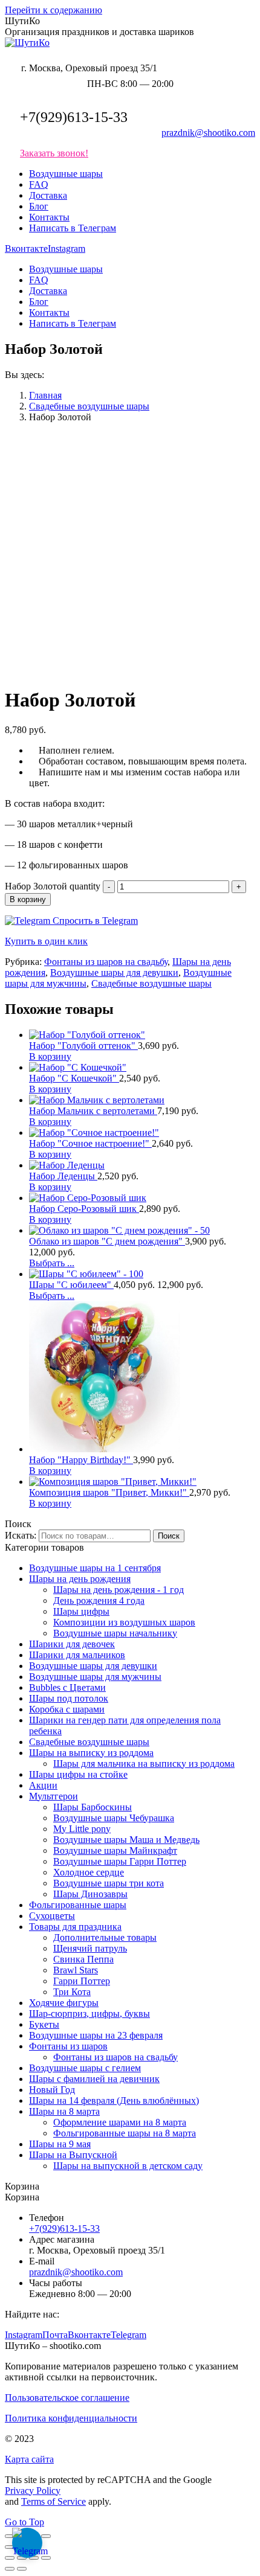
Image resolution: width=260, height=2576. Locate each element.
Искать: (21, 1535)
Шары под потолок (69, 1698)
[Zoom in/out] (46, 2558)
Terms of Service (54, 2501)
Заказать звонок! (54, 153)
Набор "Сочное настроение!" (90, 1143)
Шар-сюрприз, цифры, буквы (89, 2014)
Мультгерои (54, 1796)
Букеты (44, 2024)
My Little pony (82, 1829)
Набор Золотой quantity (53, 886)
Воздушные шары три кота (109, 1883)
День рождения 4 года (99, 1600)
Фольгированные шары (78, 1905)
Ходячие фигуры (64, 2003)
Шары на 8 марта (64, 2111)
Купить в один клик (46, 941)
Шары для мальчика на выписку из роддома (144, 1764)
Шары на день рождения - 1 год (119, 1590)
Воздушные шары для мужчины (95, 1677)
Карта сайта (29, 2459)
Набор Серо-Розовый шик (84, 1209)
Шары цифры (81, 1611)
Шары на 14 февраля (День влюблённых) (114, 2100)
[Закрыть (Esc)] (10, 2536)
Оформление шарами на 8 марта (120, 2122)
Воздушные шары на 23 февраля (96, 2035)
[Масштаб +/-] (46, 2536)
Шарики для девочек (72, 1644)
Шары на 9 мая (60, 2144)
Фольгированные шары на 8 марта (125, 2133)
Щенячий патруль (90, 1948)
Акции (43, 1785)
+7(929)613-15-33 (74, 117)
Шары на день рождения (80, 1579)
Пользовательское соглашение (67, 2398)
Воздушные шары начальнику (115, 1633)
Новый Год (52, 2090)
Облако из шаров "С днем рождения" (107, 1241)
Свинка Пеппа (83, 1959)
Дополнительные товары (105, 1937)
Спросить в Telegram (94, 921)
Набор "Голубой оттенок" (83, 1046)
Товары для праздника (75, 1927)
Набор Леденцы (63, 1176)
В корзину (28, 899)
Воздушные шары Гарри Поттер (120, 1861)
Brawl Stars (76, 1970)
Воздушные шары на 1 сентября (95, 1568)
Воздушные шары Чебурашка (114, 1818)
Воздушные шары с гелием (85, 2068)
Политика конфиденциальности (71, 2418)
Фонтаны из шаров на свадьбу (106, 962)
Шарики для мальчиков (77, 1655)
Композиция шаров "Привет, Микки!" (109, 1492)
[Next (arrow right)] (22, 2569)
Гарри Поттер (82, 1981)
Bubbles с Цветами (67, 1687)
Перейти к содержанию (54, 10)
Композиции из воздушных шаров (124, 1622)
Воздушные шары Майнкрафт (115, 1850)
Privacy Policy (33, 2491)
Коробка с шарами (67, 1709)
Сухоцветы (52, 1916)
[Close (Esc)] (10, 2558)
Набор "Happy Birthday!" (81, 1460)
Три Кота (72, 1992)
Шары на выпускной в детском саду (128, 2166)
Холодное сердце (89, 1872)
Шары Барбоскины (93, 1807)
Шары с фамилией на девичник (94, 2079)
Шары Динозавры (90, 1894)
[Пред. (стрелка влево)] (10, 2547)
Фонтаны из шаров (68, 2046)
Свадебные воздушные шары (151, 983)
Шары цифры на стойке (78, 1774)
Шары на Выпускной (73, 2155)
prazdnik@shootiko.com (208, 133)
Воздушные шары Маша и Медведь (126, 1840)
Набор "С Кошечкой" (74, 1078)
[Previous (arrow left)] (10, 2569)
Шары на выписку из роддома (91, 1753)
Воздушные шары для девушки (114, 972)
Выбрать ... (52, 1263)
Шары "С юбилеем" (71, 1285)
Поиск (169, 1536)
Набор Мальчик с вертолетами (93, 1111)
